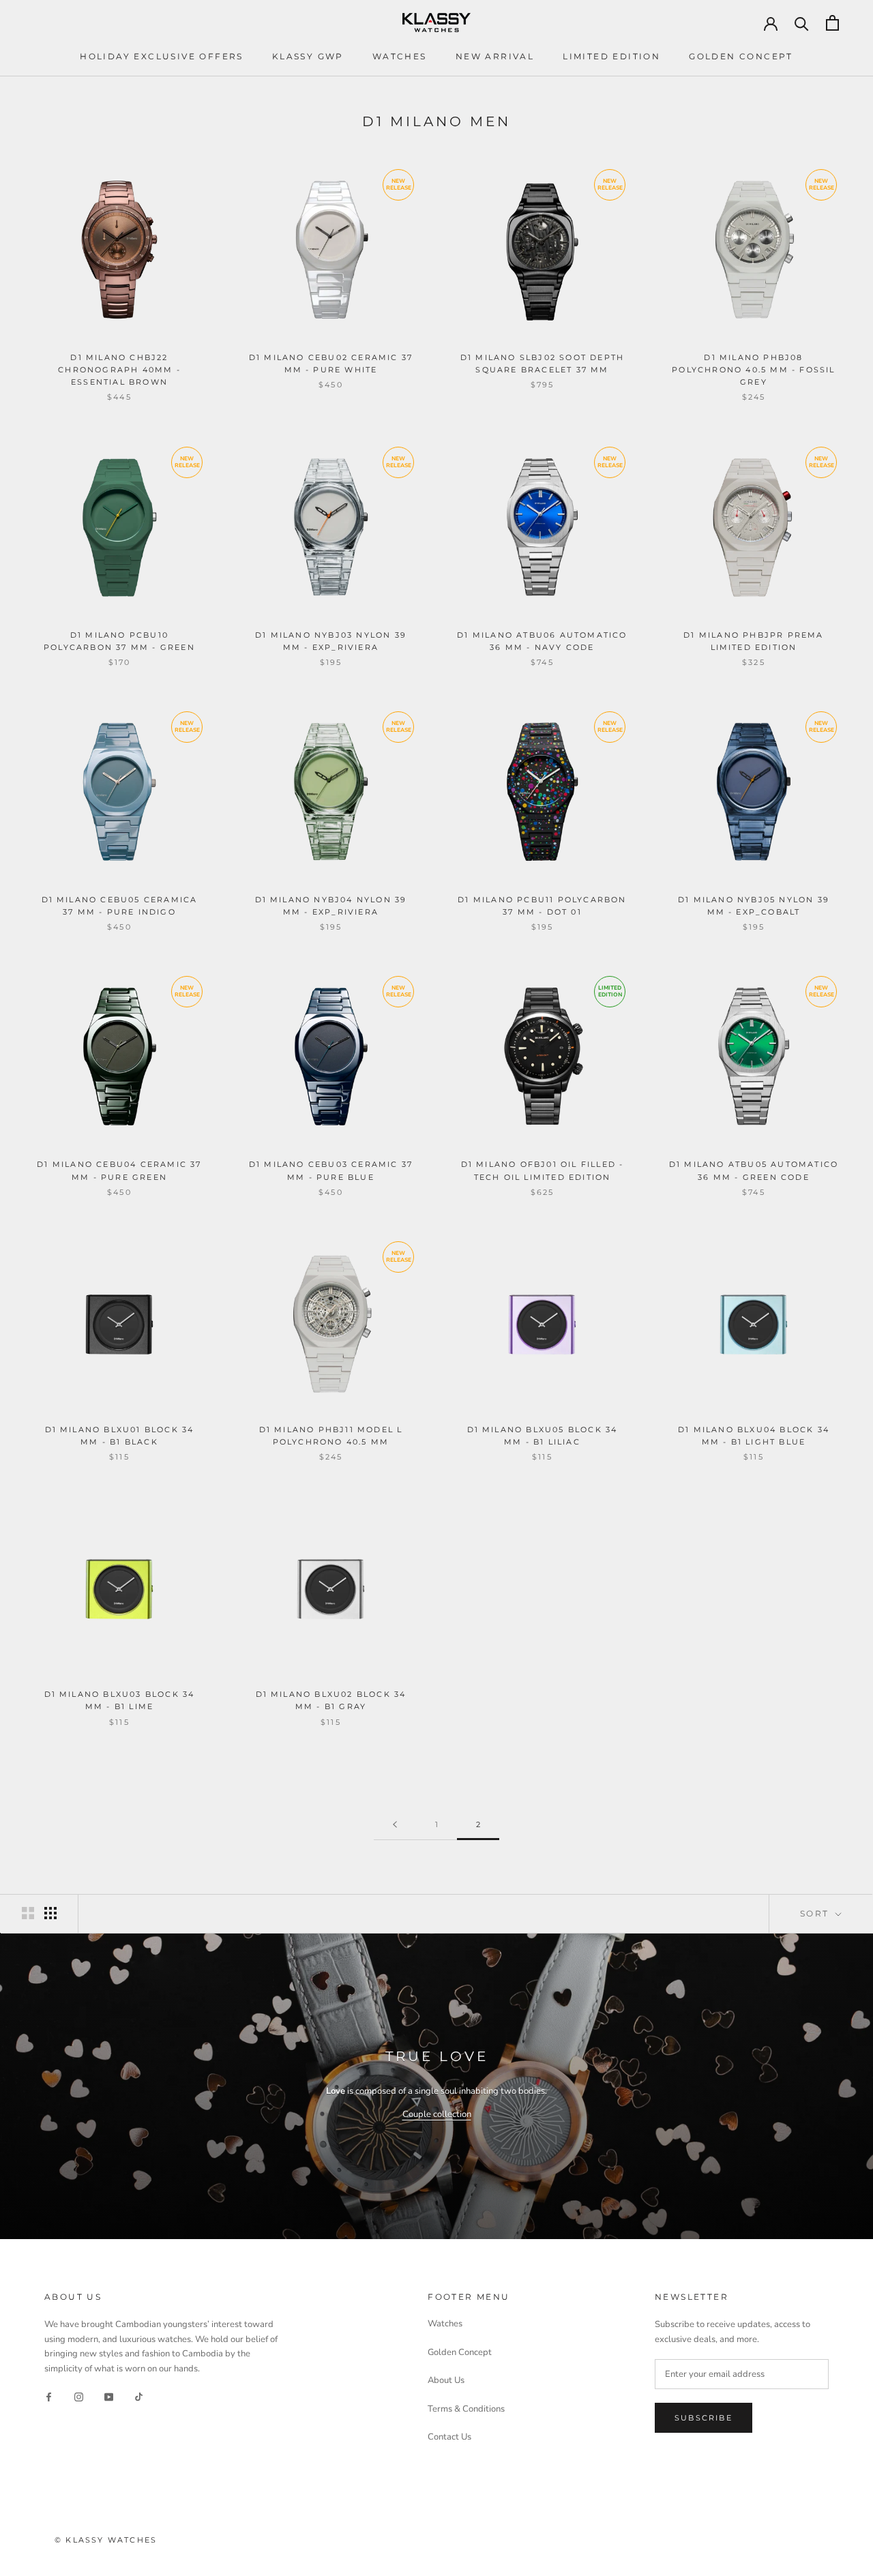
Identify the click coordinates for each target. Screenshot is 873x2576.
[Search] (802, 23)
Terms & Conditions (466, 2409)
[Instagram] (79, 2397)
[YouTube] (109, 2397)
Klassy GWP (308, 56)
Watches (400, 56)
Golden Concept (741, 56)
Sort (816, 1913)
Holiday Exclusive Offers (162, 56)
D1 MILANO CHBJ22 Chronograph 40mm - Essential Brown (119, 370)
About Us (446, 2380)
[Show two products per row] (28, 1913)
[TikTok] (139, 2397)
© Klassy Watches (106, 2540)
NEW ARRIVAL (495, 56)
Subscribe (704, 2418)
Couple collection (437, 2114)
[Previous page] (395, 1825)
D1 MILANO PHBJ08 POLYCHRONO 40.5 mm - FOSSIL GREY (753, 370)
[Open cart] (832, 23)
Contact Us (449, 2437)
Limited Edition (611, 56)
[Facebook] (49, 2397)
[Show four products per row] (50, 1913)
